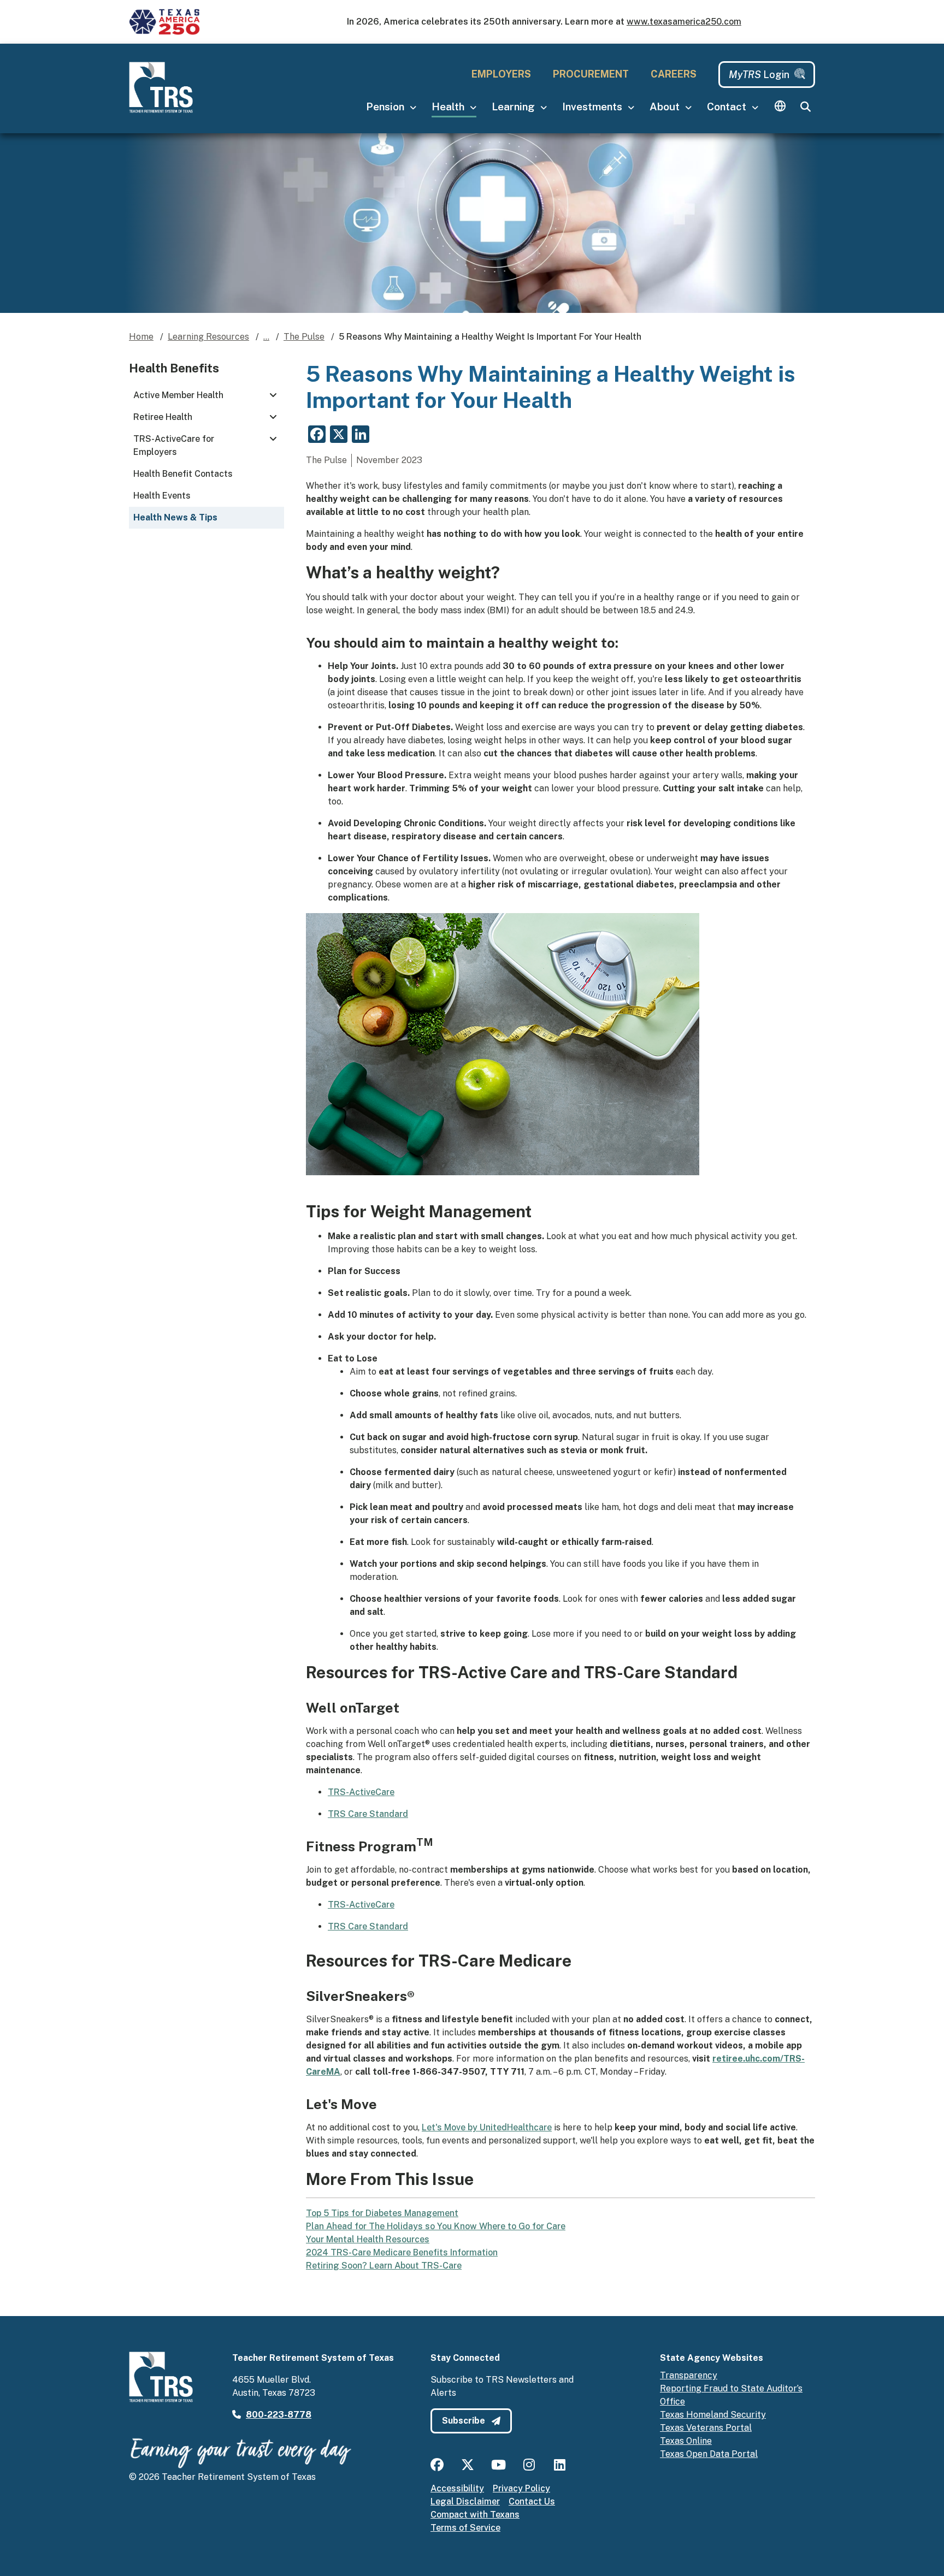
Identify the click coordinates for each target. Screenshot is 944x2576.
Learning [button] (514, 106)
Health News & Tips (175, 517)
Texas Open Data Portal (709, 2454)
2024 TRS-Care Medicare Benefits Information (402, 2252)
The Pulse (304, 337)
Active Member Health (178, 395)
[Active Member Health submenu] (273, 395)
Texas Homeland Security (713, 2415)
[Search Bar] (805, 107)
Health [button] (449, 106)
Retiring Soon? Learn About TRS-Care (384, 2266)
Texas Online (686, 2441)
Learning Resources (208, 337)
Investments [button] (593, 106)
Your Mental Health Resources (368, 2239)
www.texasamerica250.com (684, 22)
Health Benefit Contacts (183, 474)
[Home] (165, 87)
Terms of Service (465, 2528)
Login (759, 75)
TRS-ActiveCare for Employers (174, 445)
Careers (674, 74)
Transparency (689, 2375)
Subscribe (465, 2421)
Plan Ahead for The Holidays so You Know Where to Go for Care (436, 2226)
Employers (501, 74)
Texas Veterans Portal (706, 2428)
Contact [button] (728, 106)
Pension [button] (386, 106)
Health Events (162, 496)
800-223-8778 (279, 2415)
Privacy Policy (521, 2488)
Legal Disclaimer (465, 2501)
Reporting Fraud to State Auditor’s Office (731, 2395)
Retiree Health (163, 417)
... (266, 337)
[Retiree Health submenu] (273, 417)
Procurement (591, 74)
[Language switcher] (780, 107)
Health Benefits (174, 368)
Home (141, 337)
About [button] (666, 106)
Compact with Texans (475, 2515)
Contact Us (532, 2501)
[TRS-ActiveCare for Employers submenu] (273, 439)
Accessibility (457, 2488)
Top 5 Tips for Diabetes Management (382, 2213)
